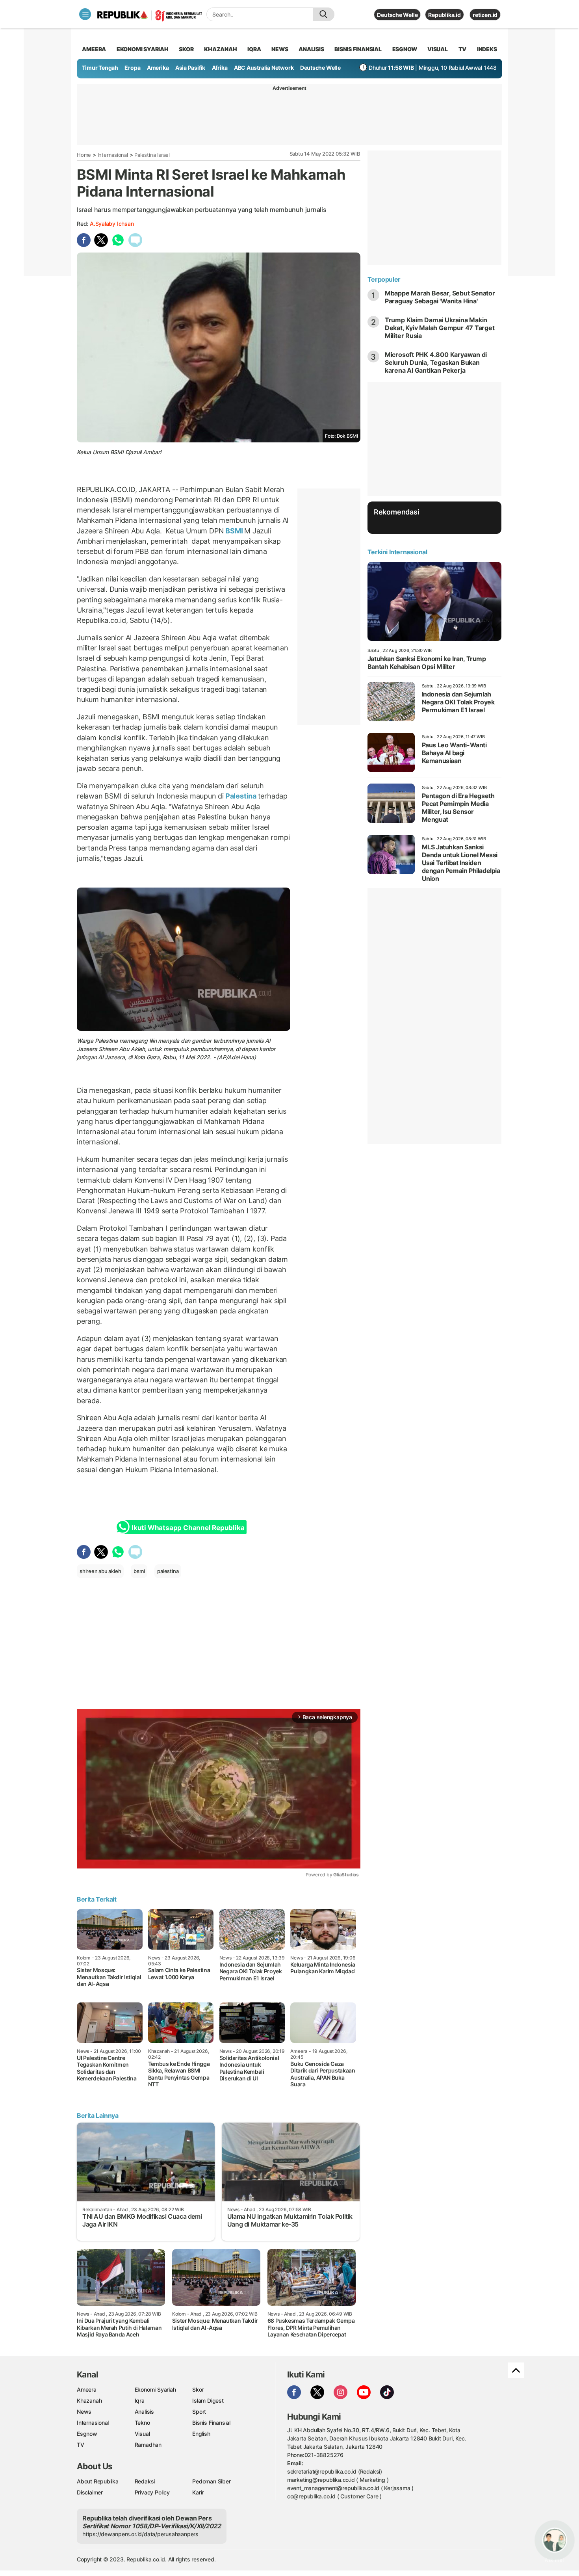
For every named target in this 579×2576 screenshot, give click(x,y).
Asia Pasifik (190, 68)
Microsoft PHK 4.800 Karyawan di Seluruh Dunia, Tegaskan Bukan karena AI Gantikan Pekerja (436, 362)
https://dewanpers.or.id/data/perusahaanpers (140, 2534)
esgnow (405, 49)
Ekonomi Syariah (143, 49)
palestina (168, 1571)
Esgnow (87, 2434)
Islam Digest (208, 2400)
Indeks (487, 49)
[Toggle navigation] (85, 14)
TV (463, 49)
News (84, 2412)
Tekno (142, 2423)
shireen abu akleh (100, 1571)
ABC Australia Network (264, 68)
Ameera (87, 2389)
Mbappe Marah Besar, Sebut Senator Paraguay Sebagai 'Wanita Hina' (440, 297)
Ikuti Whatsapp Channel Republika (188, 1528)
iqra (254, 49)
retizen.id (485, 15)
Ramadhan (148, 2445)
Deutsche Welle (397, 15)
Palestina (241, 796)
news (280, 49)
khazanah (220, 49)
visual (438, 49)
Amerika (158, 68)
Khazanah (89, 2400)
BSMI (234, 531)
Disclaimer (90, 2492)
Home (84, 155)
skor (186, 49)
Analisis (144, 2412)
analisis (311, 49)
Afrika (220, 68)
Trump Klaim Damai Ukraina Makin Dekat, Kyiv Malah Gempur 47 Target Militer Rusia (440, 328)
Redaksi (145, 2481)
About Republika (98, 2481)
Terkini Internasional (397, 552)
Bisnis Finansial (358, 49)
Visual (142, 2434)
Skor (198, 2389)
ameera (94, 49)
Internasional (113, 155)
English (201, 2434)
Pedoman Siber (211, 2481)
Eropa (132, 68)
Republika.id (444, 15)
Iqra (140, 2400)
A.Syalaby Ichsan (112, 224)
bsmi (139, 1571)
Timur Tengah (100, 68)
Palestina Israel (152, 155)
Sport (199, 2412)
